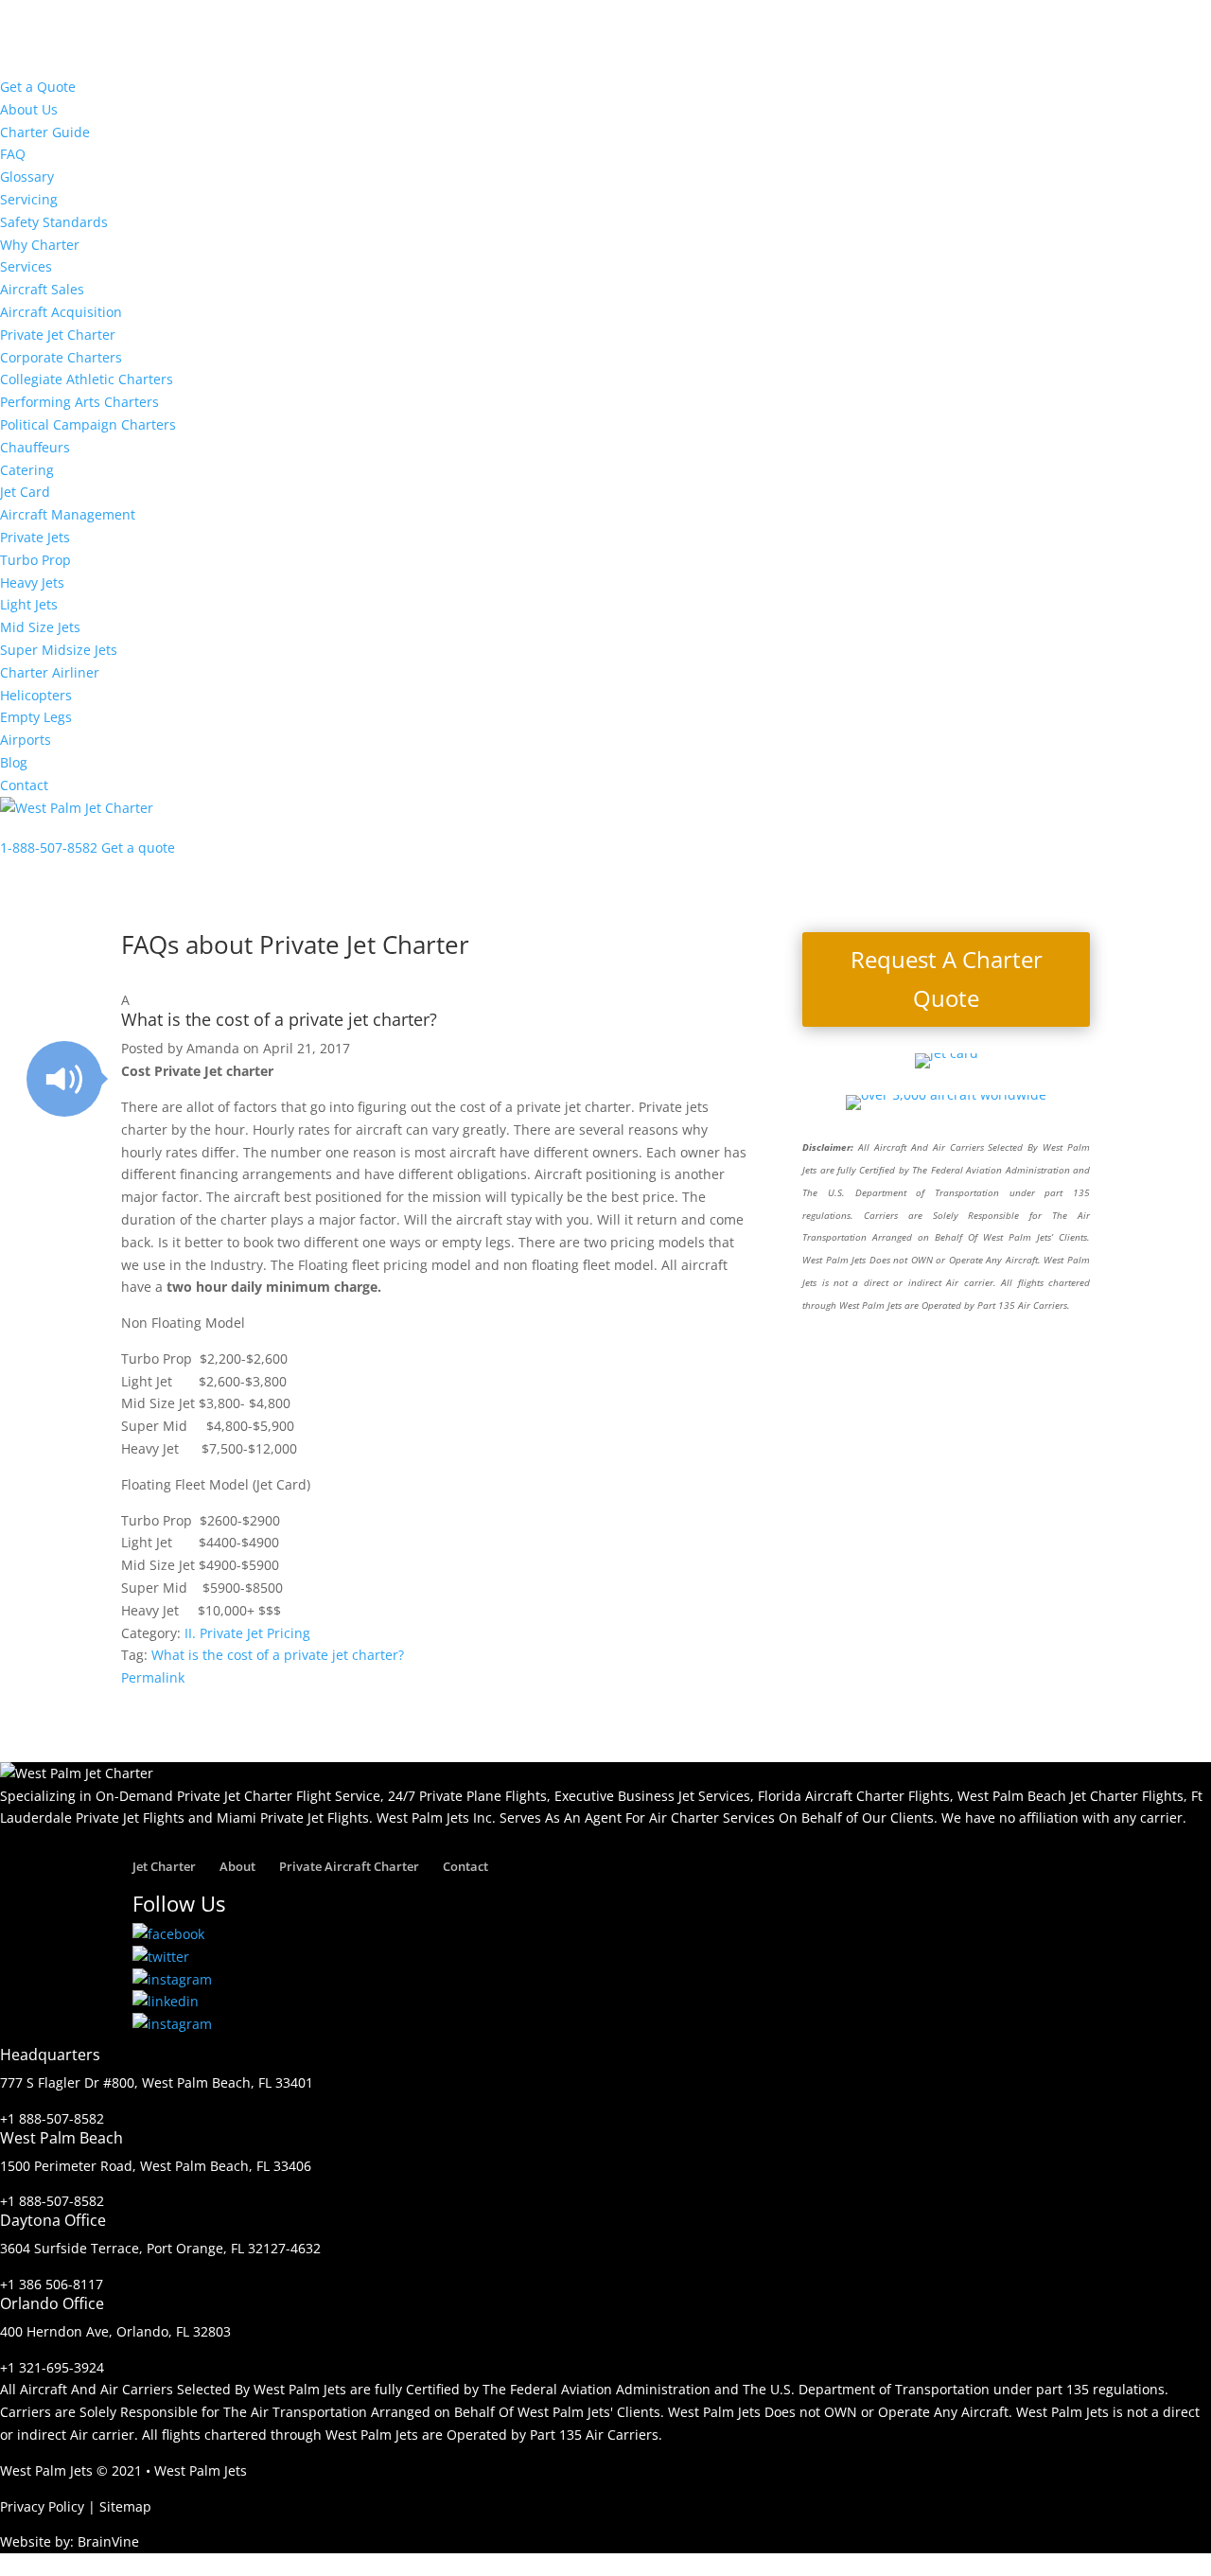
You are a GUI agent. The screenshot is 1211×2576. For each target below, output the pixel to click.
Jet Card (25, 492)
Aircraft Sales (42, 289)
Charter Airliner (50, 672)
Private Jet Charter (58, 335)
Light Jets (29, 604)
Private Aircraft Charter (349, 1866)
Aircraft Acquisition (61, 312)
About (237, 1866)
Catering (27, 470)
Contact (24, 785)
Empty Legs (36, 717)
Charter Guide (45, 132)
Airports (26, 740)
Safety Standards (54, 222)
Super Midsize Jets (59, 650)
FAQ (13, 154)
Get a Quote (38, 87)
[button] (435, 1014)
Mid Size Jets (40, 627)
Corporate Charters (61, 357)
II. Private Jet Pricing (247, 1633)
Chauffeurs (35, 447)
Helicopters (36, 695)
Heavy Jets (32, 582)
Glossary (27, 176)
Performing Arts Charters (79, 402)
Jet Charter (164, 1866)
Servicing (29, 199)
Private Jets (35, 537)
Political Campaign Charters (88, 424)
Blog (14, 762)
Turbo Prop (35, 560)
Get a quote (138, 847)
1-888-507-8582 (49, 847)
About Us (29, 109)
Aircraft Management (68, 514)
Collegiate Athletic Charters (87, 379)
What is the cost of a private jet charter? (278, 1655)
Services (26, 266)
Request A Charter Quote (947, 979)
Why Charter (40, 245)
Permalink (153, 1677)
